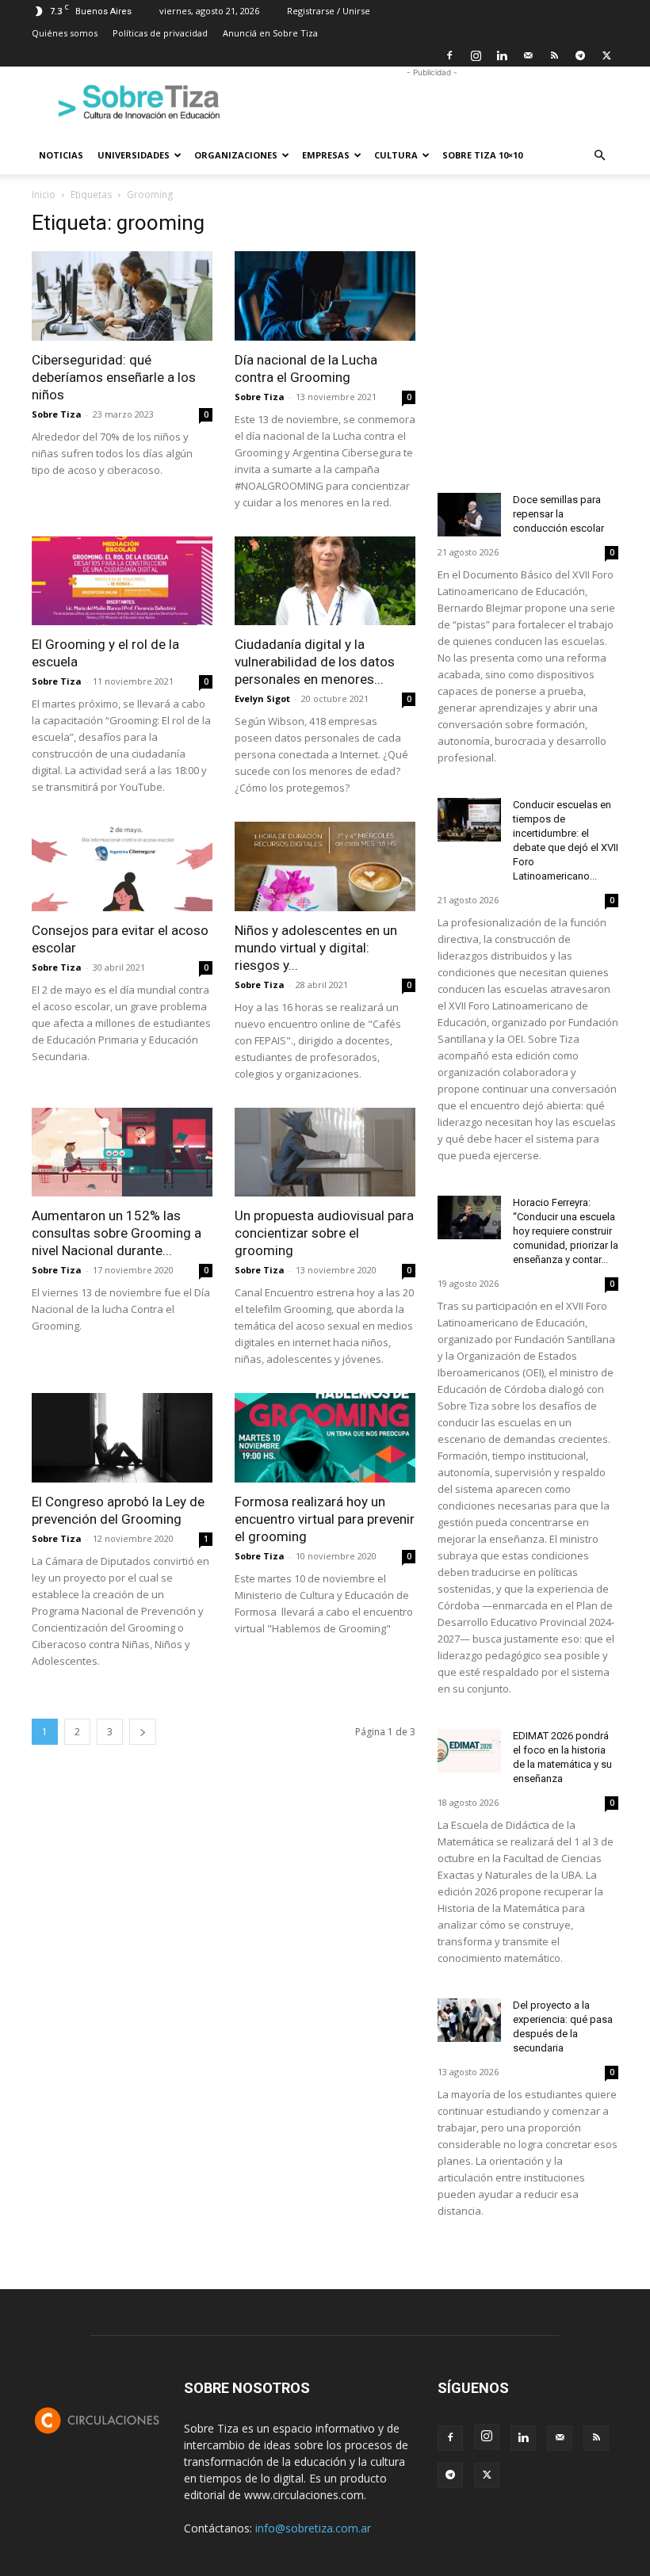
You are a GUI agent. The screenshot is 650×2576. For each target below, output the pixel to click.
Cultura (396, 155)
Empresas (326, 155)
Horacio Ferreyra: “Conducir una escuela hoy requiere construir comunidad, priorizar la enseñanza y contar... (566, 1231)
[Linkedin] (502, 55)
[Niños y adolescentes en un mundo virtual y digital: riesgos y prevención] (325, 866)
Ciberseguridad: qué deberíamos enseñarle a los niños (114, 377)
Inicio (44, 195)
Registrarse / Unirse (329, 11)
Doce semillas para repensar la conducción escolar (558, 514)
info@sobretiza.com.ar (313, 2528)
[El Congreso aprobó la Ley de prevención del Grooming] (122, 1438)
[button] (599, 156)
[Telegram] (580, 55)
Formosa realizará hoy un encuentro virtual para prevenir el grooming (325, 1519)
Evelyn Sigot (262, 698)
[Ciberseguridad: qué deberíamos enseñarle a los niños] (122, 296)
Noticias (61, 155)
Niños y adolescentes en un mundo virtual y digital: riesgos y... (316, 948)
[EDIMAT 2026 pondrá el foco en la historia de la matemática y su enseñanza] (469, 1751)
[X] (606, 55)
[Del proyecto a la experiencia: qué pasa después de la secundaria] (469, 2020)
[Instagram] (476, 55)
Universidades (134, 155)
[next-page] (143, 1732)
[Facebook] (449, 55)
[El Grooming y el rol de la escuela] (122, 581)
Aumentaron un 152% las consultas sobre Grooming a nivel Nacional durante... (117, 1233)
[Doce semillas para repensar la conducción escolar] (469, 515)
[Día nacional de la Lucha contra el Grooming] (325, 296)
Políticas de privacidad (160, 33)
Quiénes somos (65, 33)
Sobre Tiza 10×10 (482, 155)
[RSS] (554, 55)
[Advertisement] (432, 101)
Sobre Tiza (57, 414)
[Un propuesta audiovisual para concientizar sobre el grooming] (325, 1153)
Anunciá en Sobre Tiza (270, 33)
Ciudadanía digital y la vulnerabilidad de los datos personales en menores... (315, 662)
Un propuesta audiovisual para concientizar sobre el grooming (324, 1233)
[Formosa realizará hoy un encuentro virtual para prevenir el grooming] (325, 1438)
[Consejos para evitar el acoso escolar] (122, 866)
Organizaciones (236, 155)
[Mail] (528, 55)
